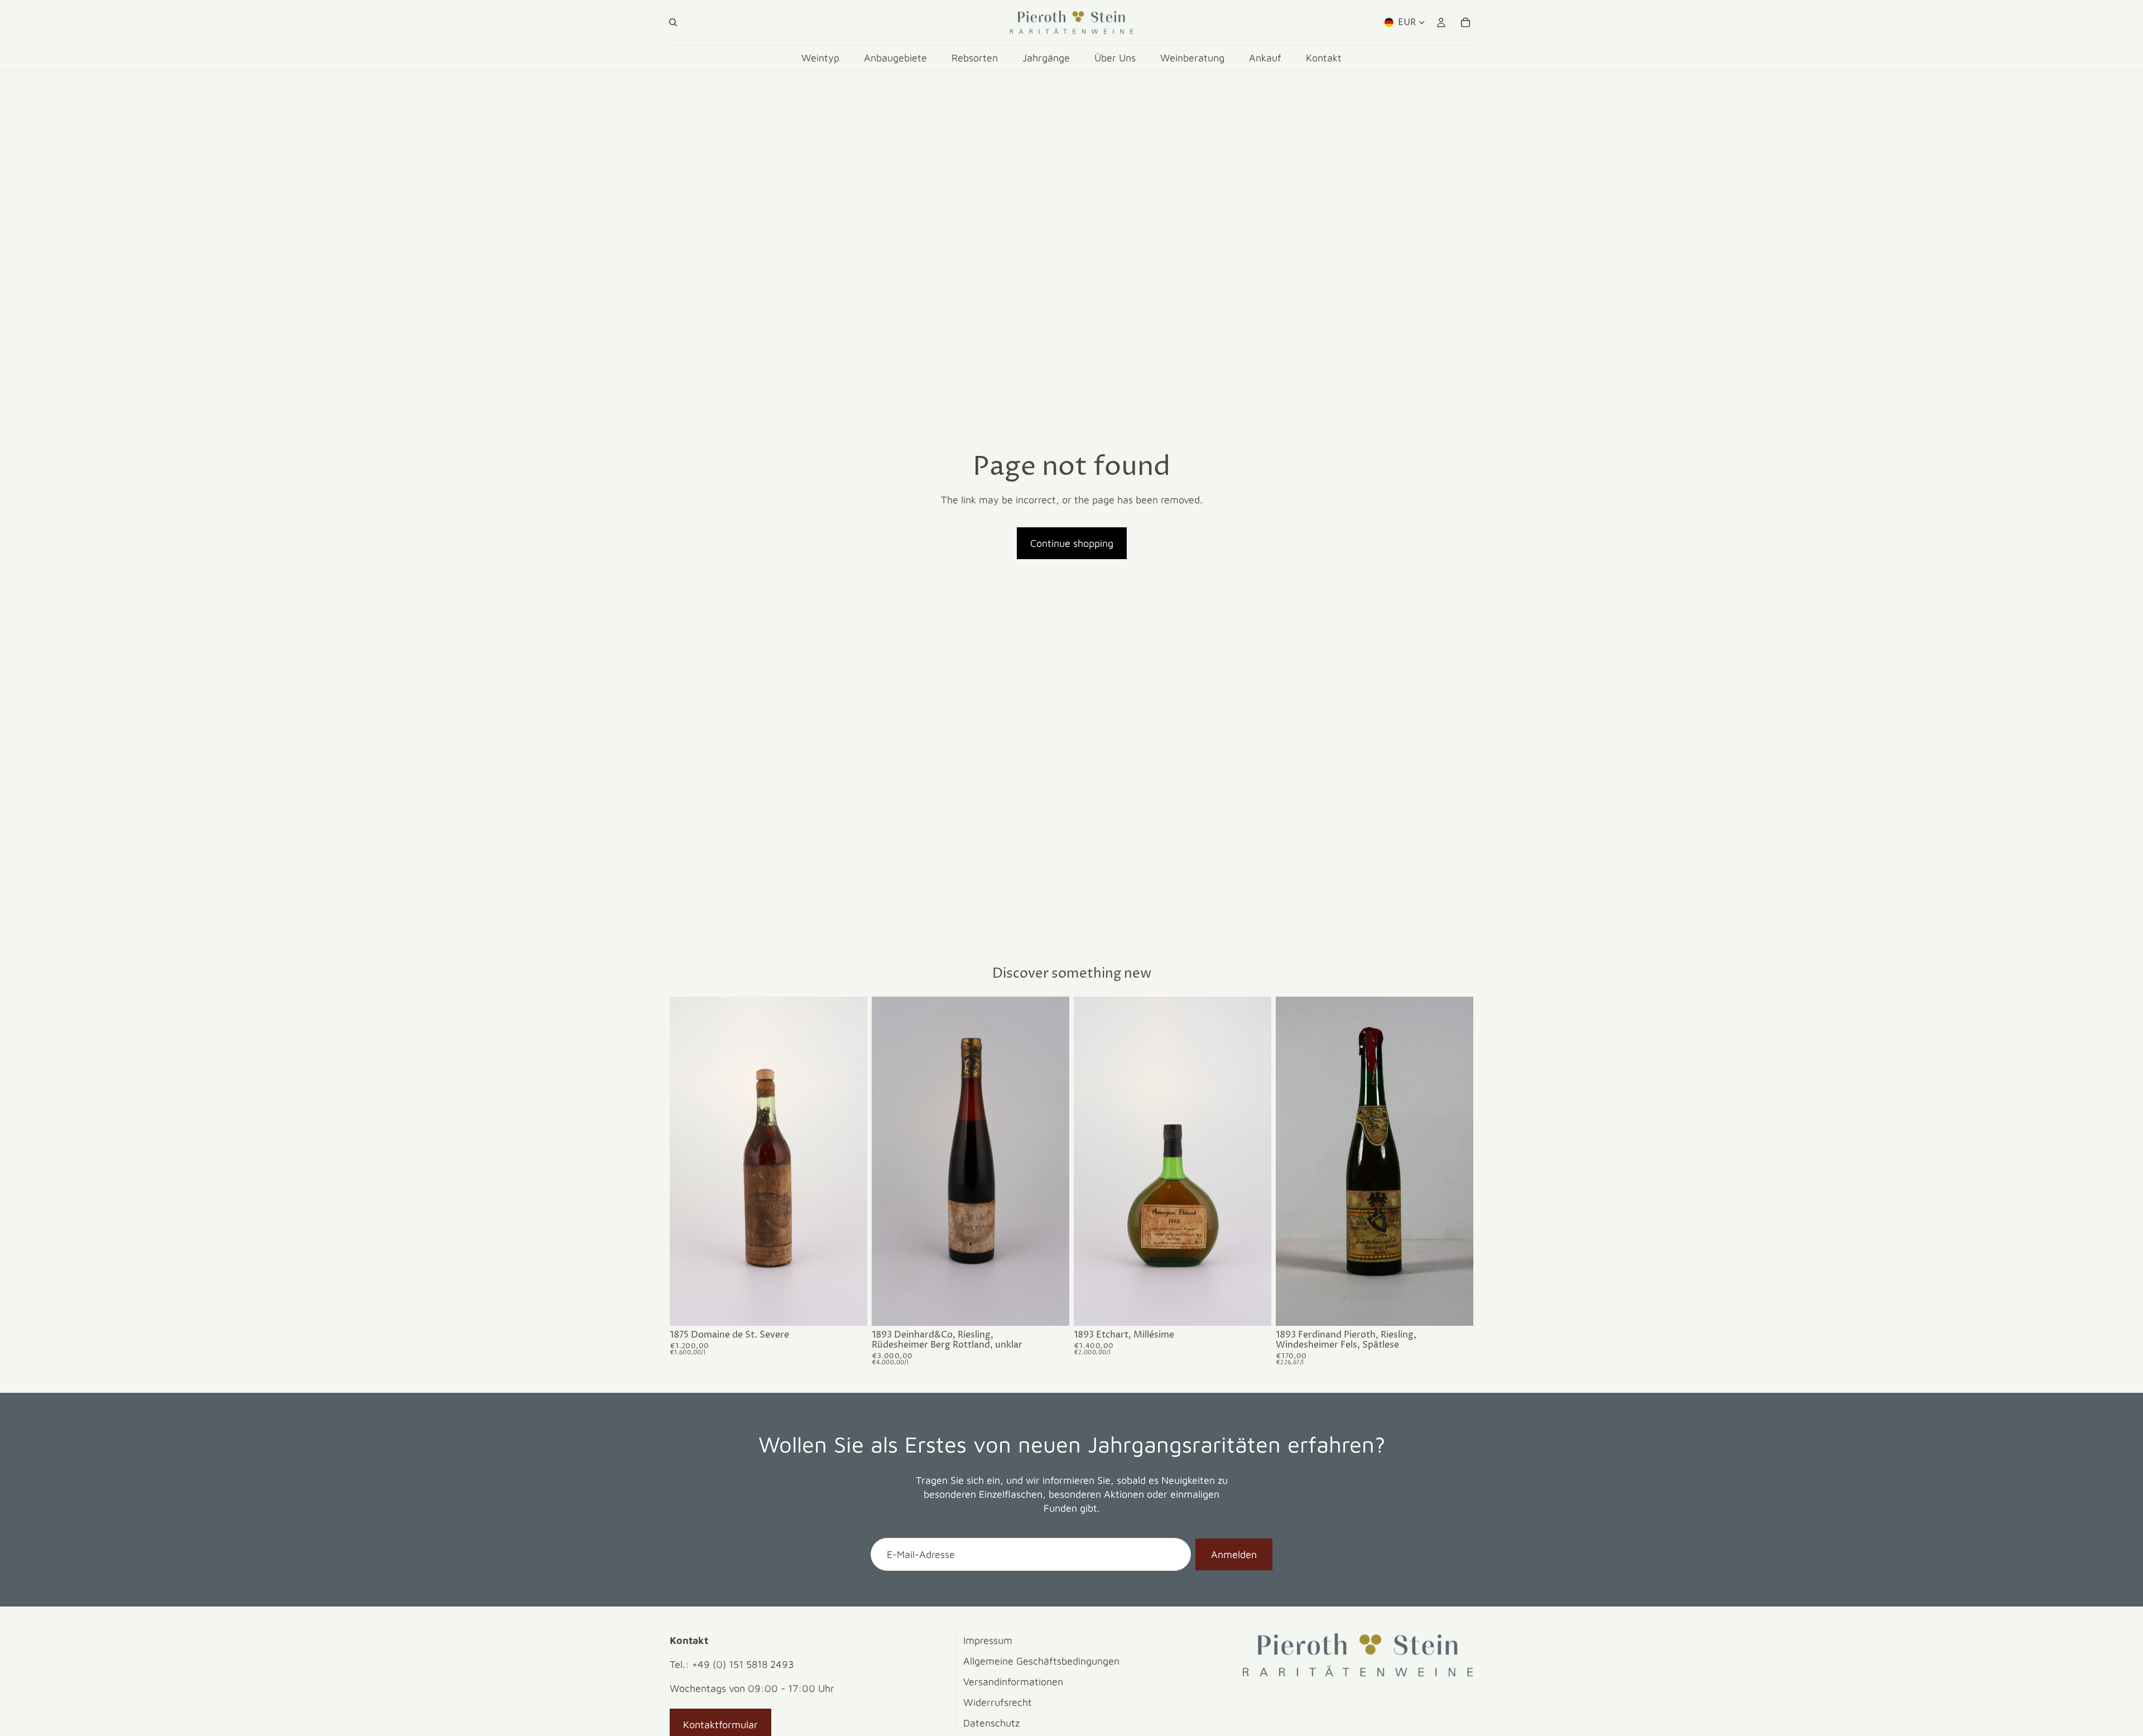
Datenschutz (991, 1723)
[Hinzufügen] (850, 1309)
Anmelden (1234, 1554)
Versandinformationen (1013, 1682)
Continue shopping (1072, 543)
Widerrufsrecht (998, 1702)
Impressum (988, 1640)
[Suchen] (673, 22)
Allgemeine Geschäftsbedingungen (1041, 1661)
